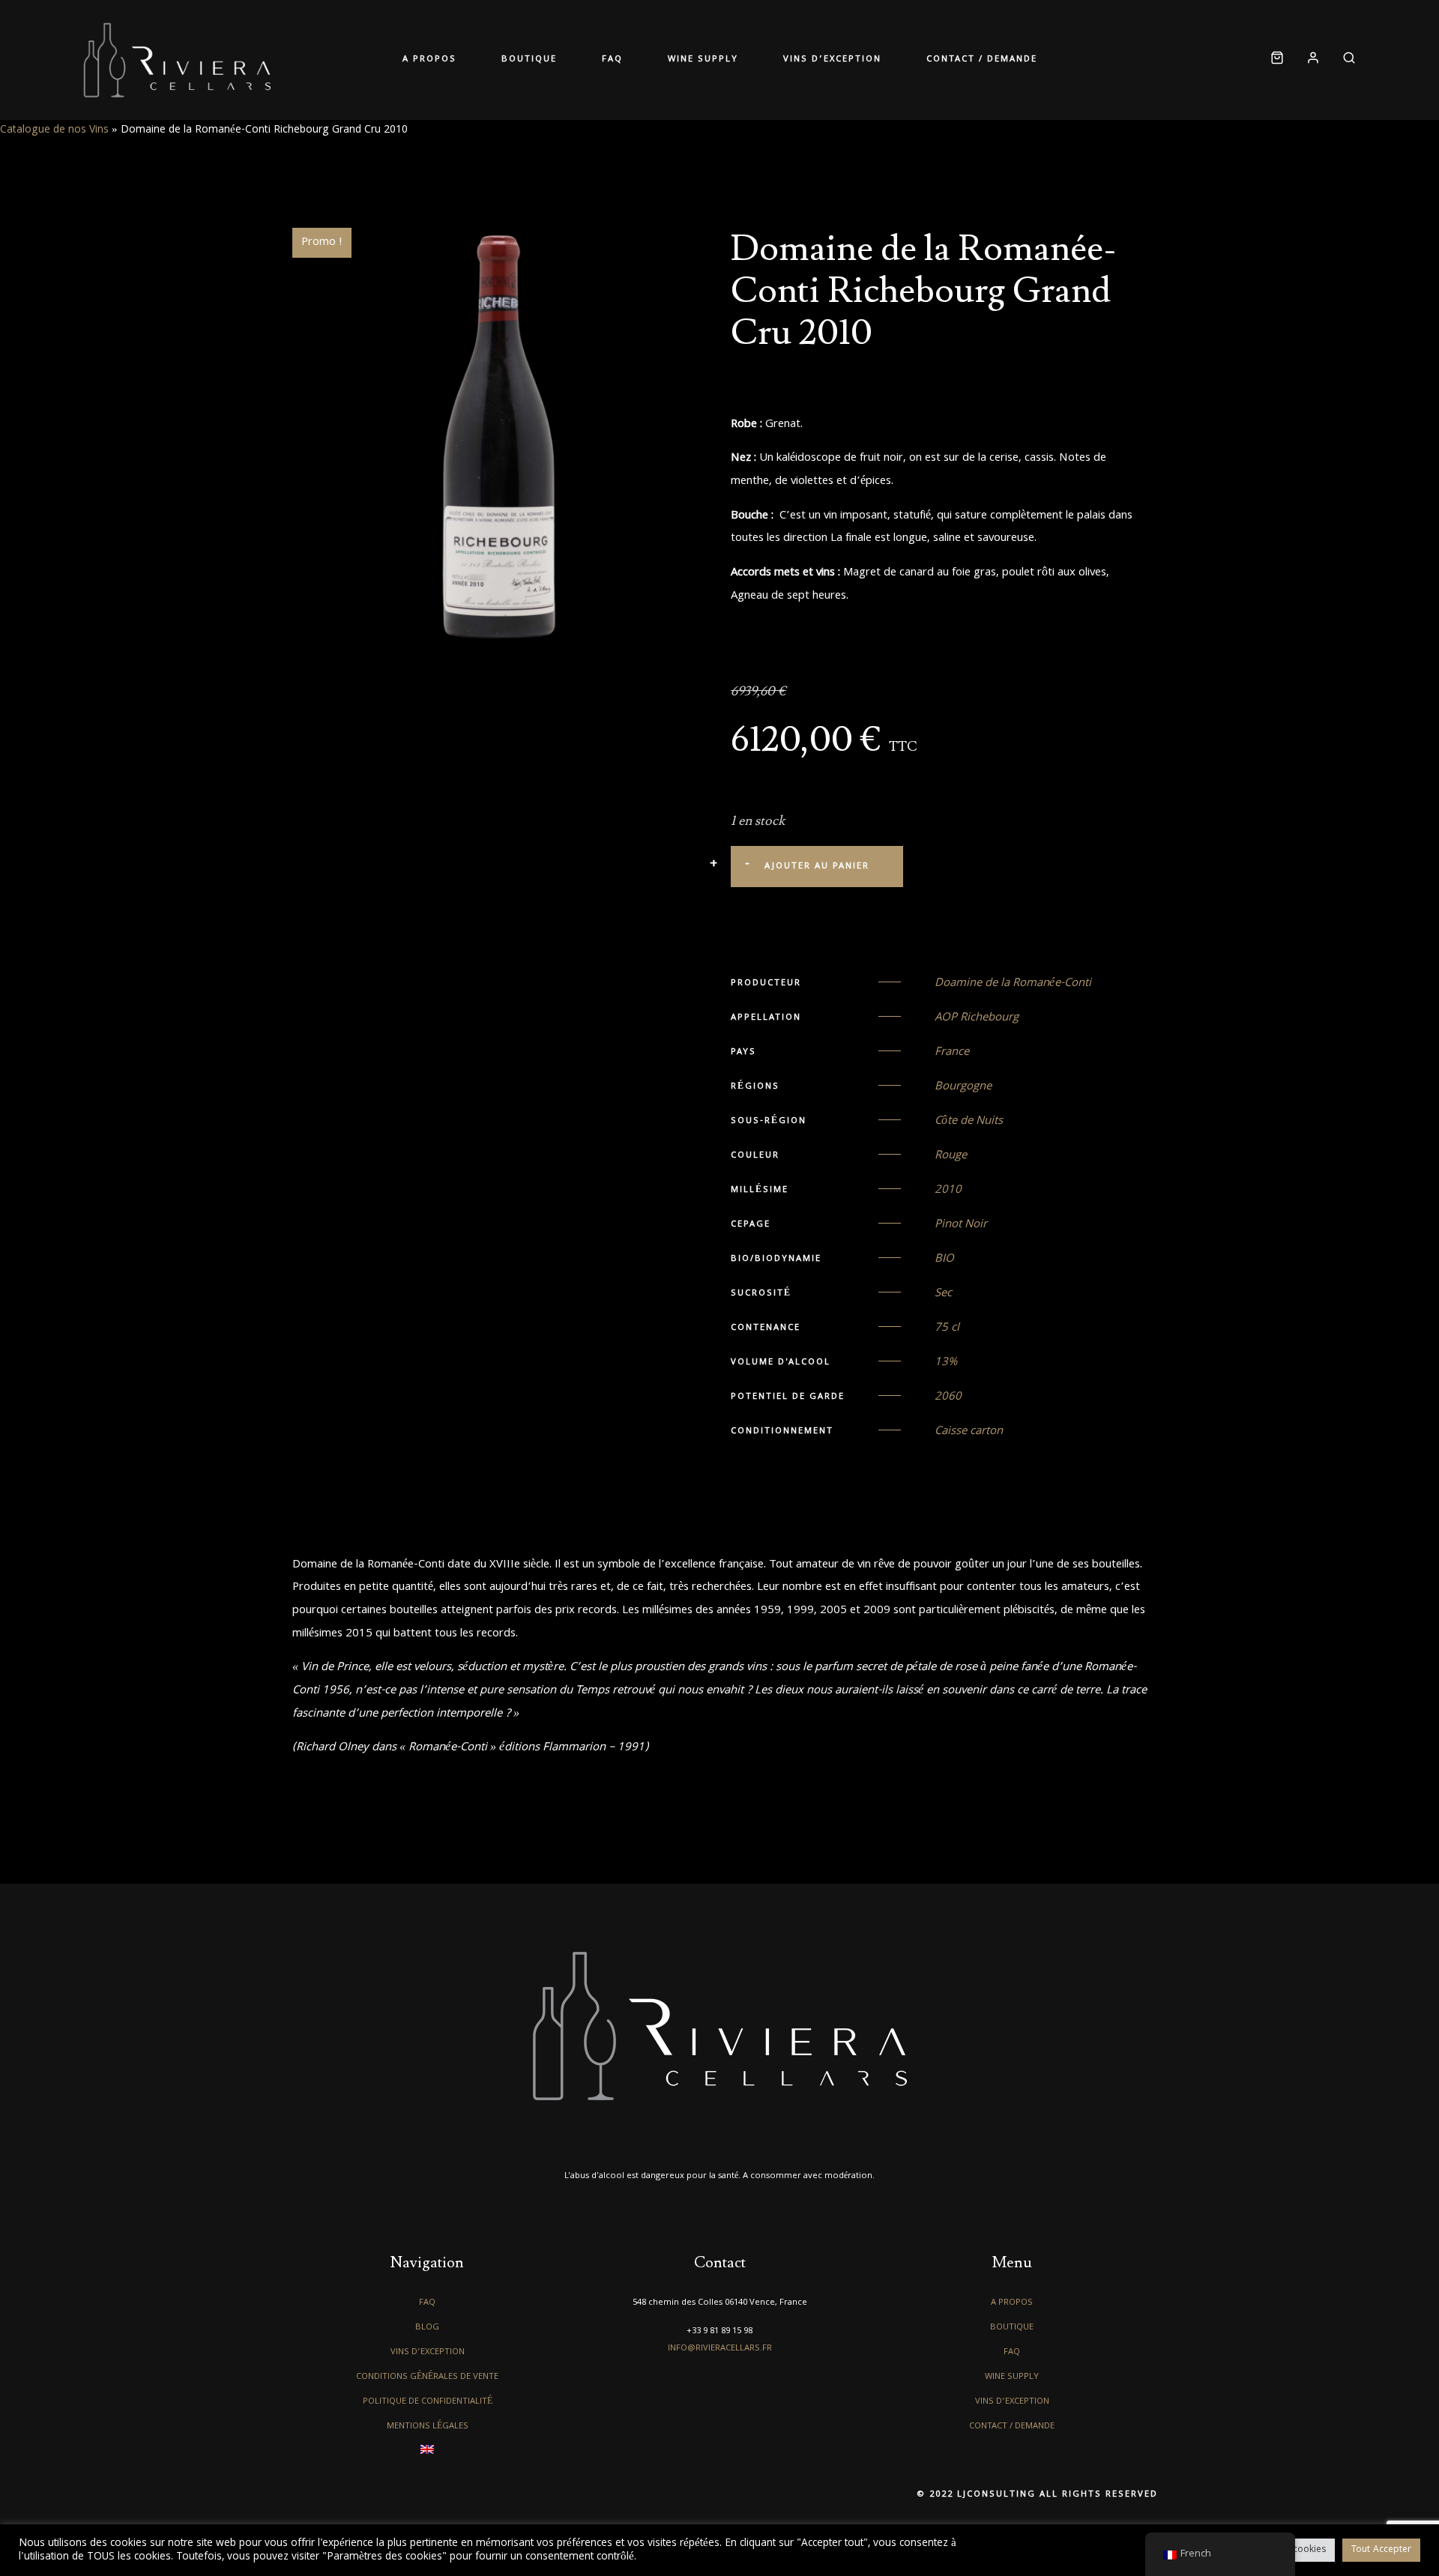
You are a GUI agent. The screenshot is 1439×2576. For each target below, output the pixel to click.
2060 (948, 1397)
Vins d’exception (832, 60)
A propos (429, 60)
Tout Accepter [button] (1381, 2550)
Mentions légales (428, 2427)
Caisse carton (969, 1432)
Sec (943, 1294)
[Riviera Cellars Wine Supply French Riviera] (177, 60)
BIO (944, 1260)
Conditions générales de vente (427, 2377)
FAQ (612, 60)
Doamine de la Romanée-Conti (1013, 984)
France (952, 1053)
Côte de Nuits (969, 1122)
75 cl (947, 1328)
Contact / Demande (982, 60)
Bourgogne (963, 1087)
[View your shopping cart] (1277, 60)
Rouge (951, 1156)
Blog (427, 2328)
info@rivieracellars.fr (720, 2349)
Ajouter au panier (817, 867)
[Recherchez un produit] (1343, 60)
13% (946, 1363)
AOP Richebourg (977, 1018)
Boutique (529, 60)
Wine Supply (703, 60)
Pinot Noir (961, 1225)
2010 (948, 1191)
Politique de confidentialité (428, 2402)
